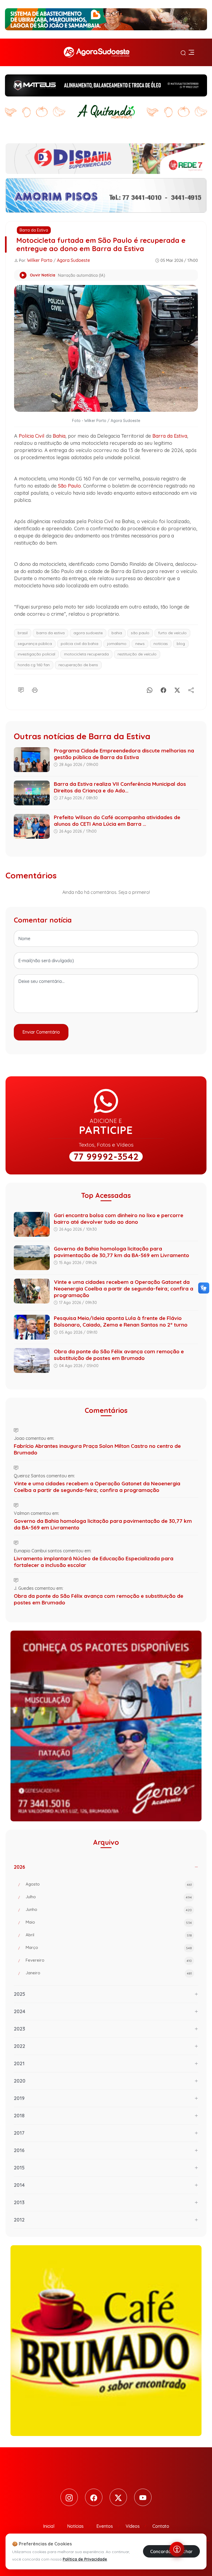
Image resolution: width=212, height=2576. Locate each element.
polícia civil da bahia (79, 644)
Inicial (49, 2526)
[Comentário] (21, 689)
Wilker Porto (40, 260)
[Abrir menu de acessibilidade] (177, 2549)
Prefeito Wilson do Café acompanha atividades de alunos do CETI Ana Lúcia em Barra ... (117, 821)
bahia (117, 633)
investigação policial (36, 654)
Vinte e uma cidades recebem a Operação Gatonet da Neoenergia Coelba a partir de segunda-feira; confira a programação (124, 1289)
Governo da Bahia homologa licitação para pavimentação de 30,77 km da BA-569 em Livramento (121, 1252)
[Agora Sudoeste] (97, 52)
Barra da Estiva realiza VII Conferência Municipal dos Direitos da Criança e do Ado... (120, 787)
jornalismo (117, 644)
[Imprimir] (35, 689)
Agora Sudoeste (73, 260)
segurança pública (35, 644)
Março (109, 1947)
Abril (109, 1935)
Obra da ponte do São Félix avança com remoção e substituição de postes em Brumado (119, 1355)
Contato (161, 2526)
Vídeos (133, 2526)
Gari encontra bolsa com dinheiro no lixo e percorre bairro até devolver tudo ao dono (119, 1219)
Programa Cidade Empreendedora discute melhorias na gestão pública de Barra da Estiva (124, 754)
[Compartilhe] (191, 689)
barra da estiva (51, 633)
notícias (161, 644)
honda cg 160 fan (34, 665)
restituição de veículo (137, 654)
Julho (109, 1897)
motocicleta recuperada (86, 654)
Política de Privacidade (85, 2559)
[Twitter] (118, 2497)
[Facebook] (163, 689)
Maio (109, 1922)
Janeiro (109, 1973)
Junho (109, 1909)
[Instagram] (69, 2497)
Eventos (105, 2526)
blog (181, 644)
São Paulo (69, 486)
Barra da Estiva (34, 230)
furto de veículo (172, 633)
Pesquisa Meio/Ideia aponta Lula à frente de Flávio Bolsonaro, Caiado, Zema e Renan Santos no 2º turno (121, 1321)
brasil (23, 633)
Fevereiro (109, 1960)
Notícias (75, 2526)
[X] (177, 689)
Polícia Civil (32, 436)
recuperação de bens (78, 665)
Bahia (59, 436)
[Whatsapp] (150, 689)
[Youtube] (143, 2497)
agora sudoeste (88, 633)
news (140, 644)
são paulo (140, 633)
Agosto (109, 1884)
